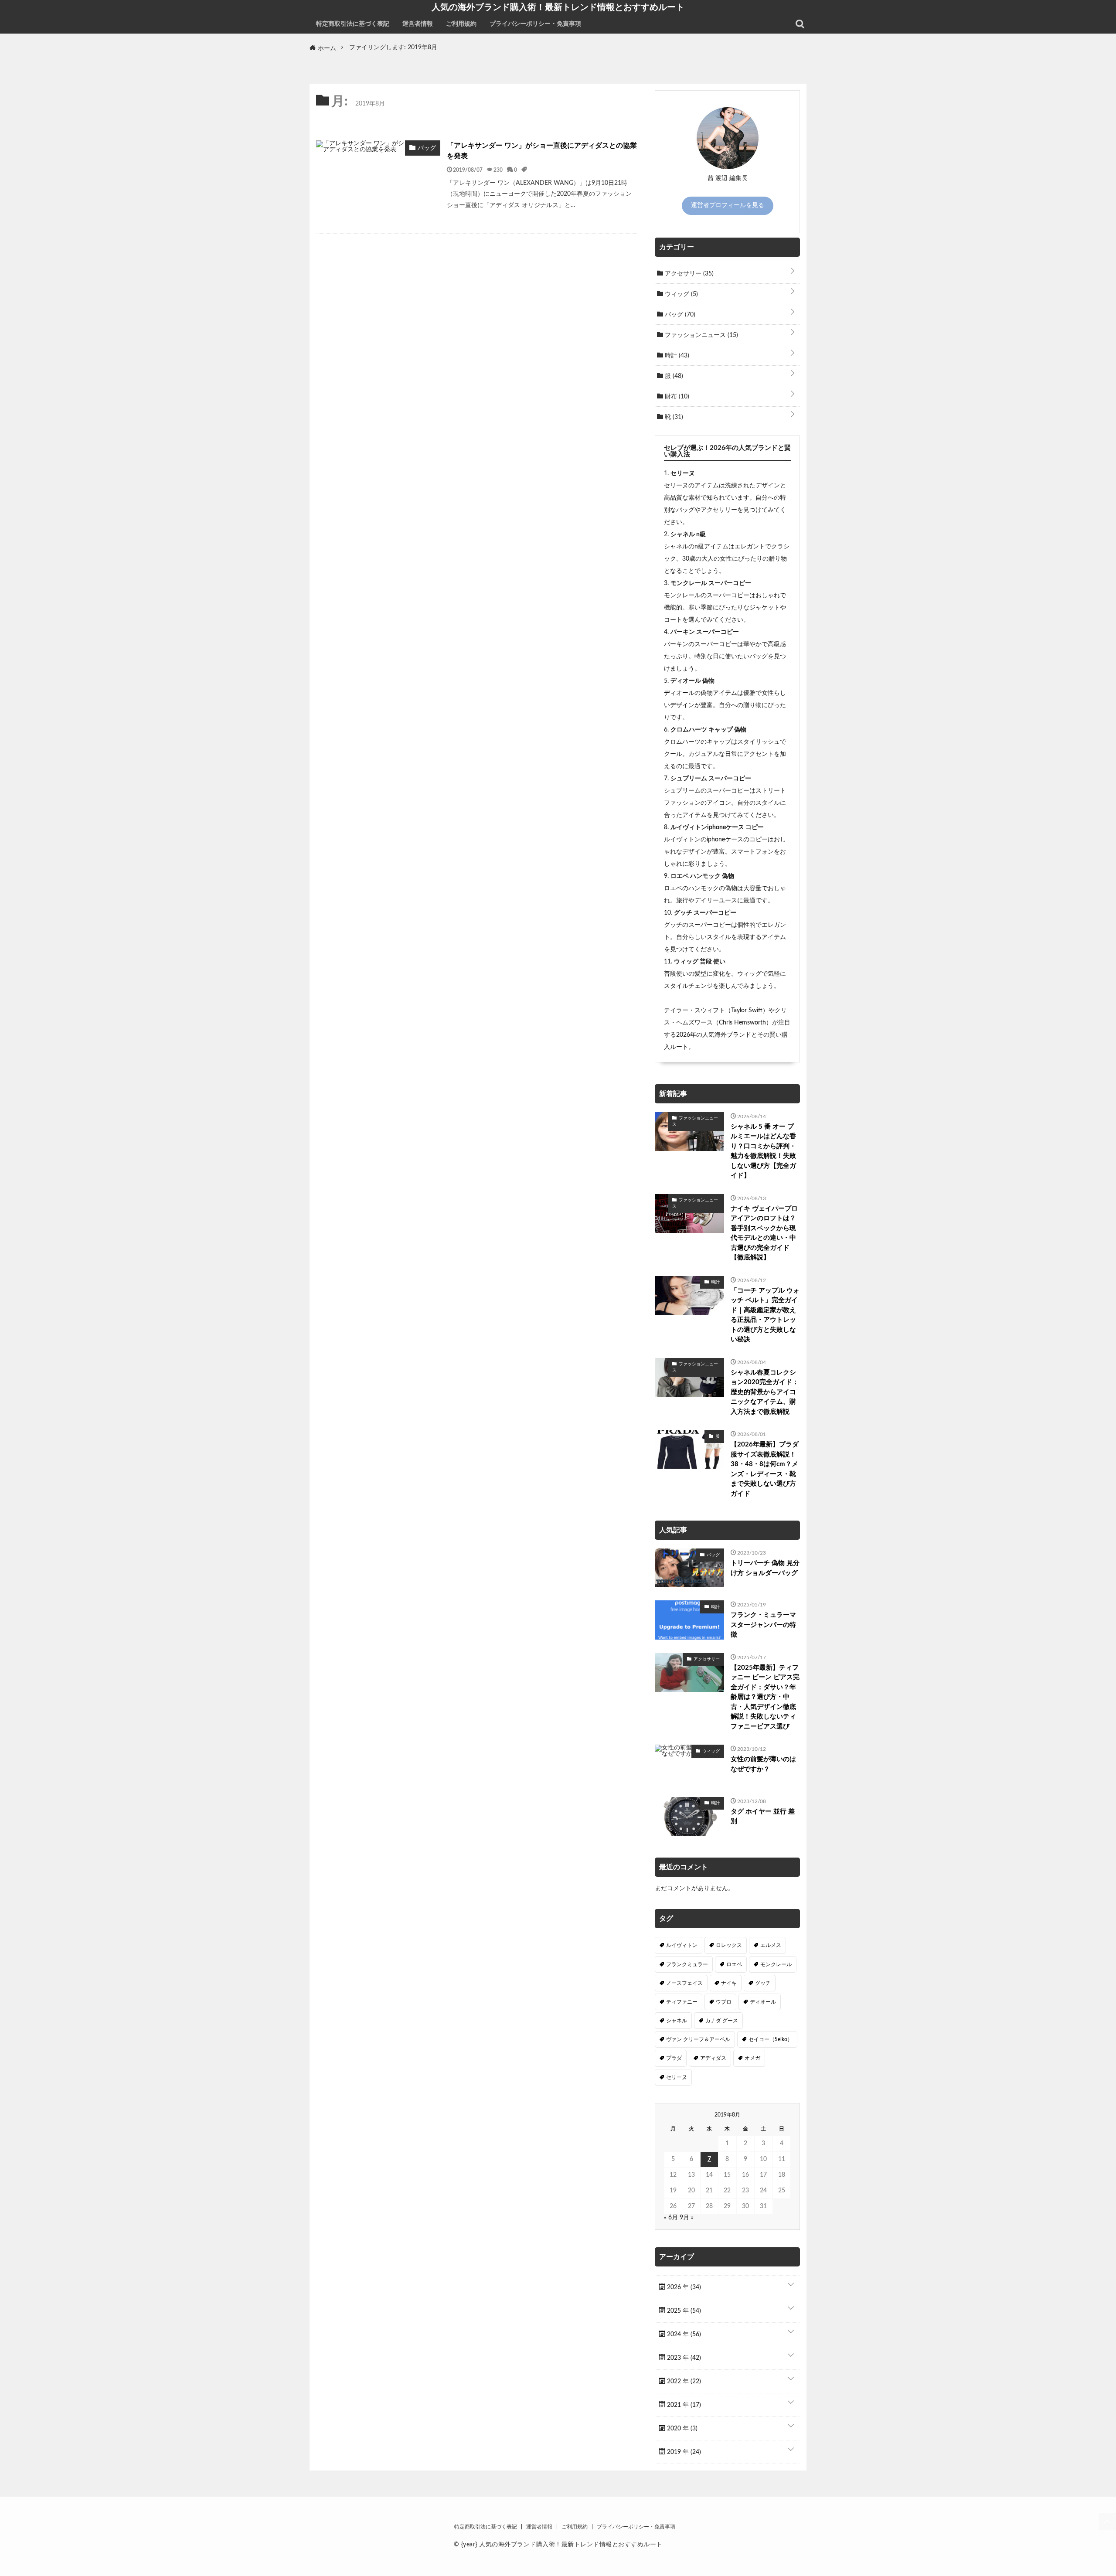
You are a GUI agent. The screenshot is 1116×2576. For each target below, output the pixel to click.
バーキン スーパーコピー (705, 632)
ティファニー (682, 2002)
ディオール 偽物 (692, 681)
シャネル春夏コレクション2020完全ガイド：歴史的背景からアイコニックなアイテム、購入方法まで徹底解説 (765, 1392)
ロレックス (729, 1945)
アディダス (713, 2058)
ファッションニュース (701, 335)
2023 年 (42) (683, 2358)
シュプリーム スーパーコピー (711, 779)
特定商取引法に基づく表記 (353, 24)
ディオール (763, 2002)
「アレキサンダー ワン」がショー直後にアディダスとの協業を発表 (542, 151)
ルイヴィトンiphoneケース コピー (717, 827)
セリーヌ (683, 473)
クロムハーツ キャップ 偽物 (708, 730)
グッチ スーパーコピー (705, 913)
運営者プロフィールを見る (728, 205)
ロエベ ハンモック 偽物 (702, 876)
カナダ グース (722, 2021)
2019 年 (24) (683, 2452)
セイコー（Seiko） (771, 2039)
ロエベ (734, 1964)
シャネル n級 (688, 534)
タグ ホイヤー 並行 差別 (763, 1817)
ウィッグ (680, 294)
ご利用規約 (461, 24)
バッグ (679, 315)
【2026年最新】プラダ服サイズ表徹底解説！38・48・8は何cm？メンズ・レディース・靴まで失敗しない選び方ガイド (765, 1469)
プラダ (674, 2058)
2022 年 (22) (683, 2382)
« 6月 (671, 2218)
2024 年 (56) (683, 2334)
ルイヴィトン (682, 1945)
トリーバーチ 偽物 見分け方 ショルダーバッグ (765, 1568)
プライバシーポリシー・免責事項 (535, 24)
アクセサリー (688, 274)
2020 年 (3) (681, 2429)
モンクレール (776, 1964)
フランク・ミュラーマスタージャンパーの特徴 (763, 1625)
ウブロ (724, 2002)
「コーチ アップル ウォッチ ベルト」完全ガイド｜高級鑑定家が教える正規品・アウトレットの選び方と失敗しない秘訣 (765, 1315)
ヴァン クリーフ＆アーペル (698, 2039)
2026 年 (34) (683, 2287)
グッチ (763, 1983)
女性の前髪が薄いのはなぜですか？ (763, 1764)
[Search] (800, 24)
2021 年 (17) (683, 2405)
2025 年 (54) (683, 2311)
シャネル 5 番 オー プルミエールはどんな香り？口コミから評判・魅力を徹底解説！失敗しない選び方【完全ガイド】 (763, 1151)
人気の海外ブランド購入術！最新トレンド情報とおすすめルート (558, 7)
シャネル (677, 2021)
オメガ (752, 2058)
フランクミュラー (687, 1964)
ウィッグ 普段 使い (700, 962)
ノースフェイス (684, 1983)
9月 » (687, 2218)
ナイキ (729, 1983)
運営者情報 (418, 24)
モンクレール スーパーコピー (711, 583)
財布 (676, 397)
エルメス (771, 1945)
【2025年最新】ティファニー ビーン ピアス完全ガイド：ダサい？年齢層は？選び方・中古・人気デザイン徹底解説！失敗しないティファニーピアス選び (765, 1697)
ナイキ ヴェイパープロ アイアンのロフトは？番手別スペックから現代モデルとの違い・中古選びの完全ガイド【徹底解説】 (764, 1233)
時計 (676, 356)
